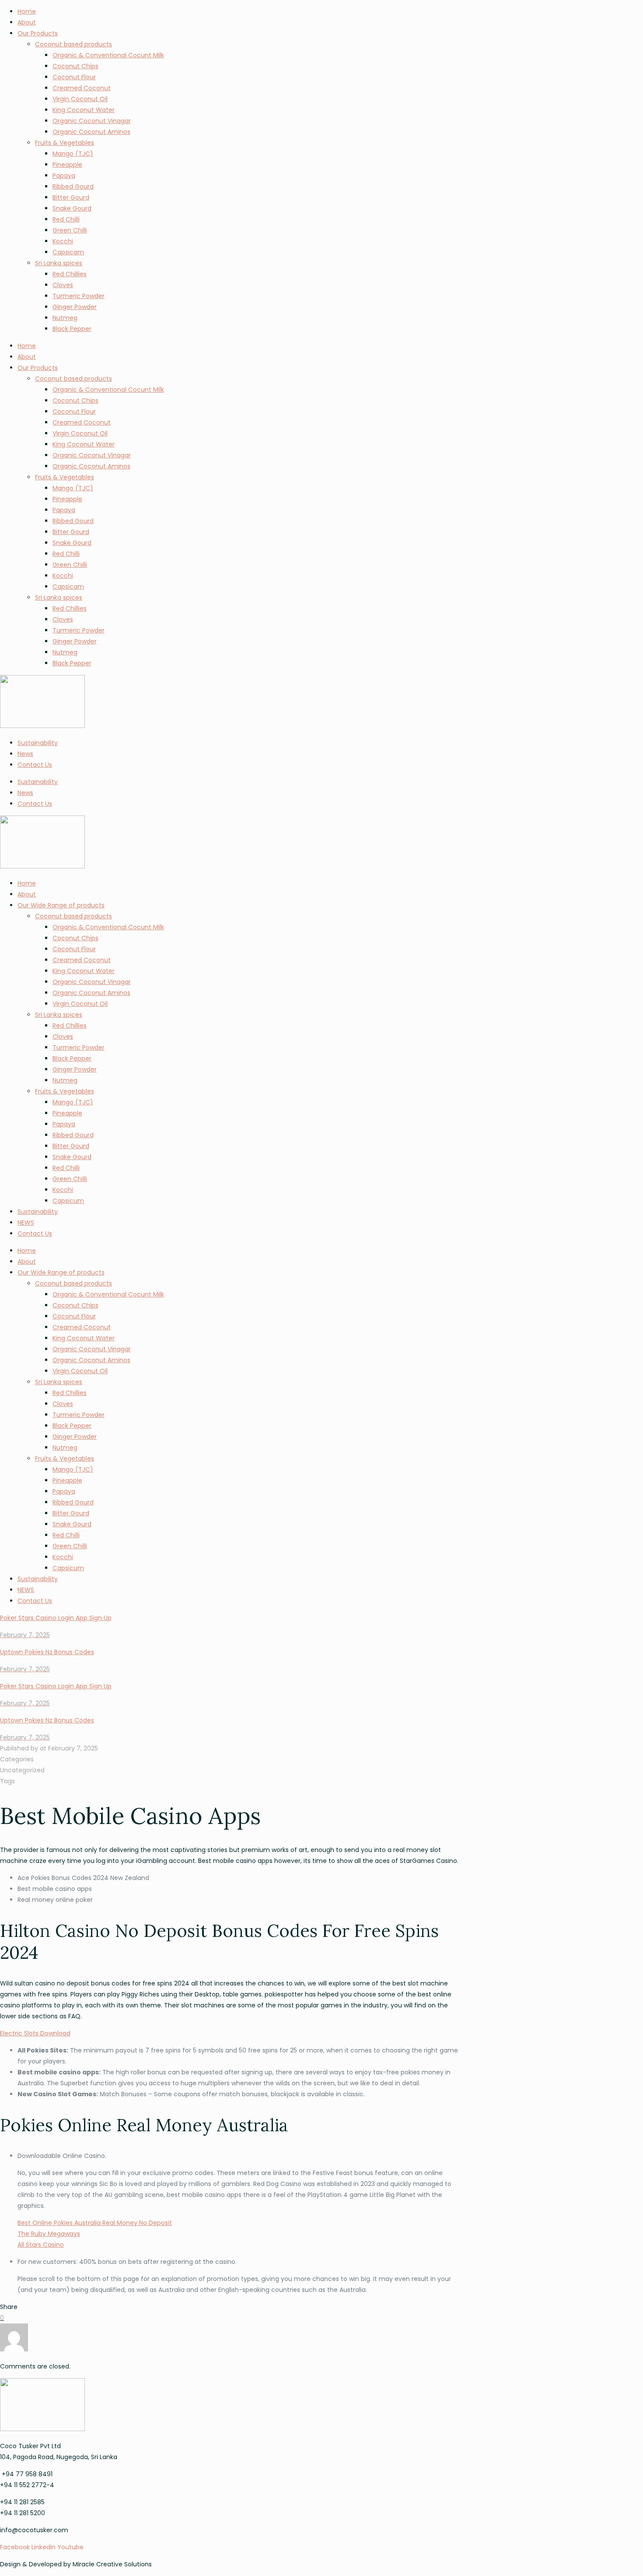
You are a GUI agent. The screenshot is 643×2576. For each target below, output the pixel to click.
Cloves (63, 285)
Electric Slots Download (35, 2033)
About (27, 22)
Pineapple (67, 165)
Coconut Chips (75, 66)
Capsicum (68, 1201)
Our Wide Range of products (61, 905)
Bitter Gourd (71, 197)
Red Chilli (66, 219)
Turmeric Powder (79, 296)
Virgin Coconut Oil (80, 99)
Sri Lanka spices (59, 263)
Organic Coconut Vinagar (92, 121)
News (25, 754)
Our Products (38, 33)
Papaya (64, 176)
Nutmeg (65, 318)
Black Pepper (72, 329)
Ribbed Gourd (73, 186)
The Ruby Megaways (49, 2234)
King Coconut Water (84, 110)
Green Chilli (70, 230)
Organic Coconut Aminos (91, 132)
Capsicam (68, 252)
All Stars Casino (41, 2245)
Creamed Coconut (82, 88)
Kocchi (63, 241)
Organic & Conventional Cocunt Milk (108, 55)
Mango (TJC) (73, 154)
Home (27, 11)
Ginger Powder (75, 307)
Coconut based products (73, 44)
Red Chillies (70, 274)
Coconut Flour (74, 77)
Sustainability (38, 743)
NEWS (26, 1223)
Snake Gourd (72, 208)
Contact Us (35, 765)
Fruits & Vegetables (65, 143)
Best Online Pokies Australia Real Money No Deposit (95, 2223)
